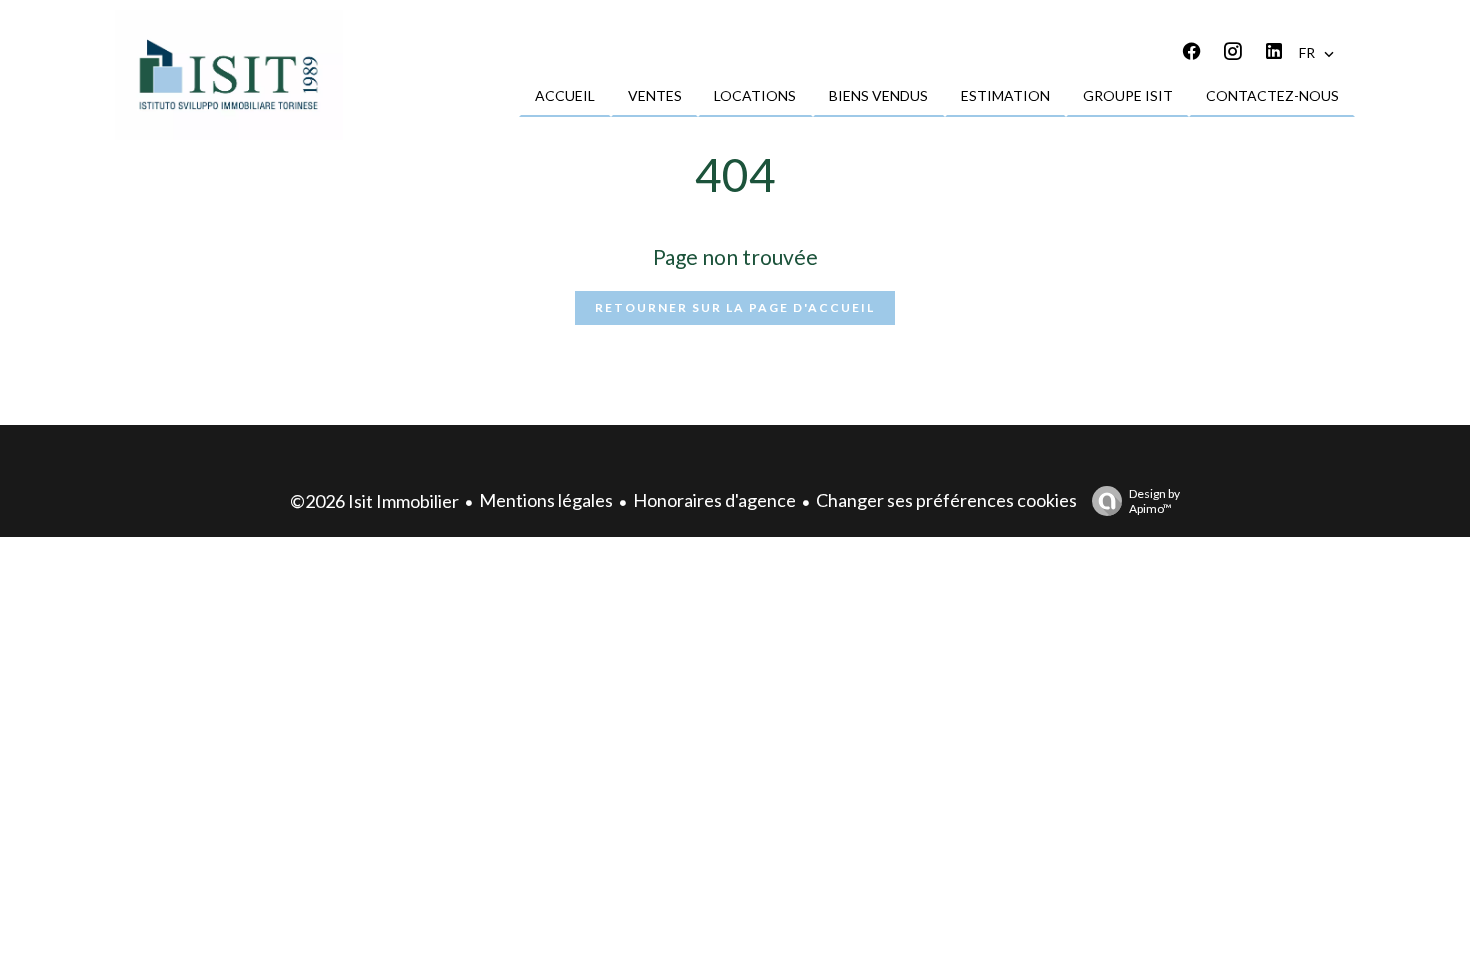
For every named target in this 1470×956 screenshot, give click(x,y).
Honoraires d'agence (714, 500)
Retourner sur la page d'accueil (735, 307)
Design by (1154, 501)
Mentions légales (546, 500)
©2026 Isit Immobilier (374, 501)
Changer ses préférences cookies (946, 500)
